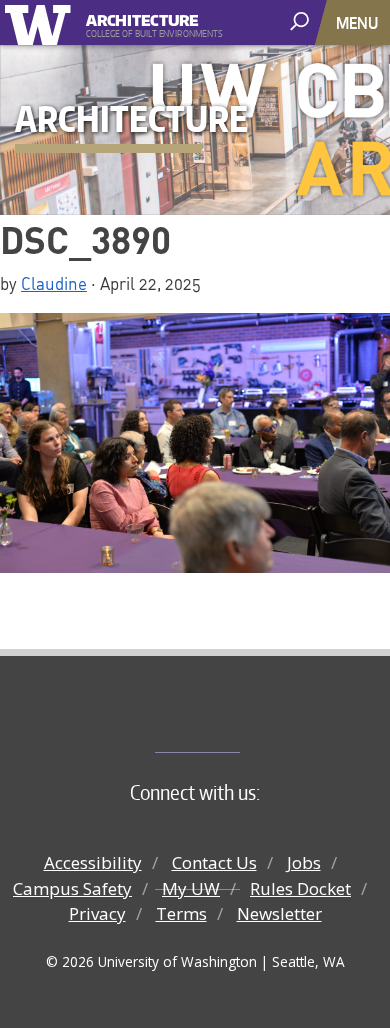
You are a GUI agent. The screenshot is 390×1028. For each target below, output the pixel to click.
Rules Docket (300, 888)
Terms (181, 913)
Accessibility (93, 862)
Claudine (54, 283)
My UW (191, 888)
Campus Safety (72, 888)
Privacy (97, 913)
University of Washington (41, 22)
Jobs (304, 862)
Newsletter (279, 913)
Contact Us (214, 862)
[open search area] (301, 21)
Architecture (142, 17)
